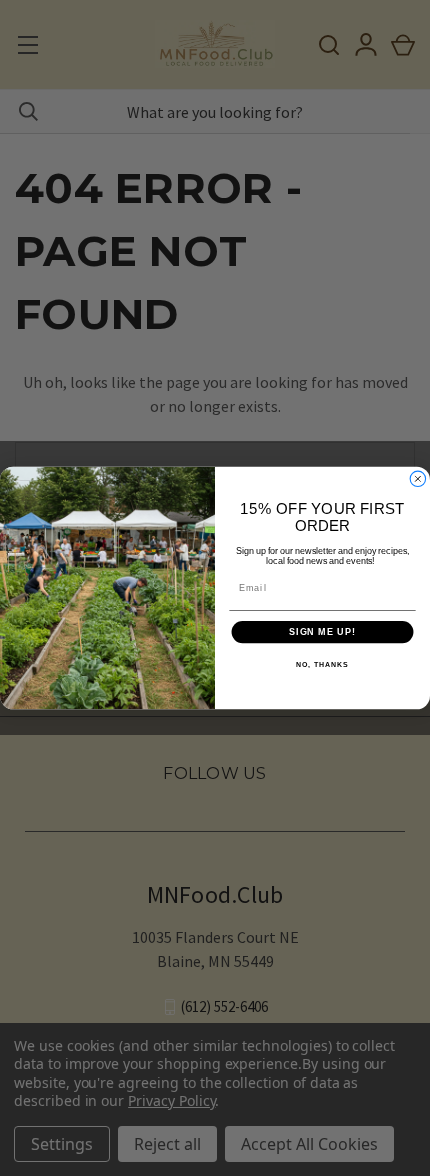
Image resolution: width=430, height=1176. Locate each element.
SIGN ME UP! (322, 631)
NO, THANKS (322, 666)
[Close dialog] (417, 478)
